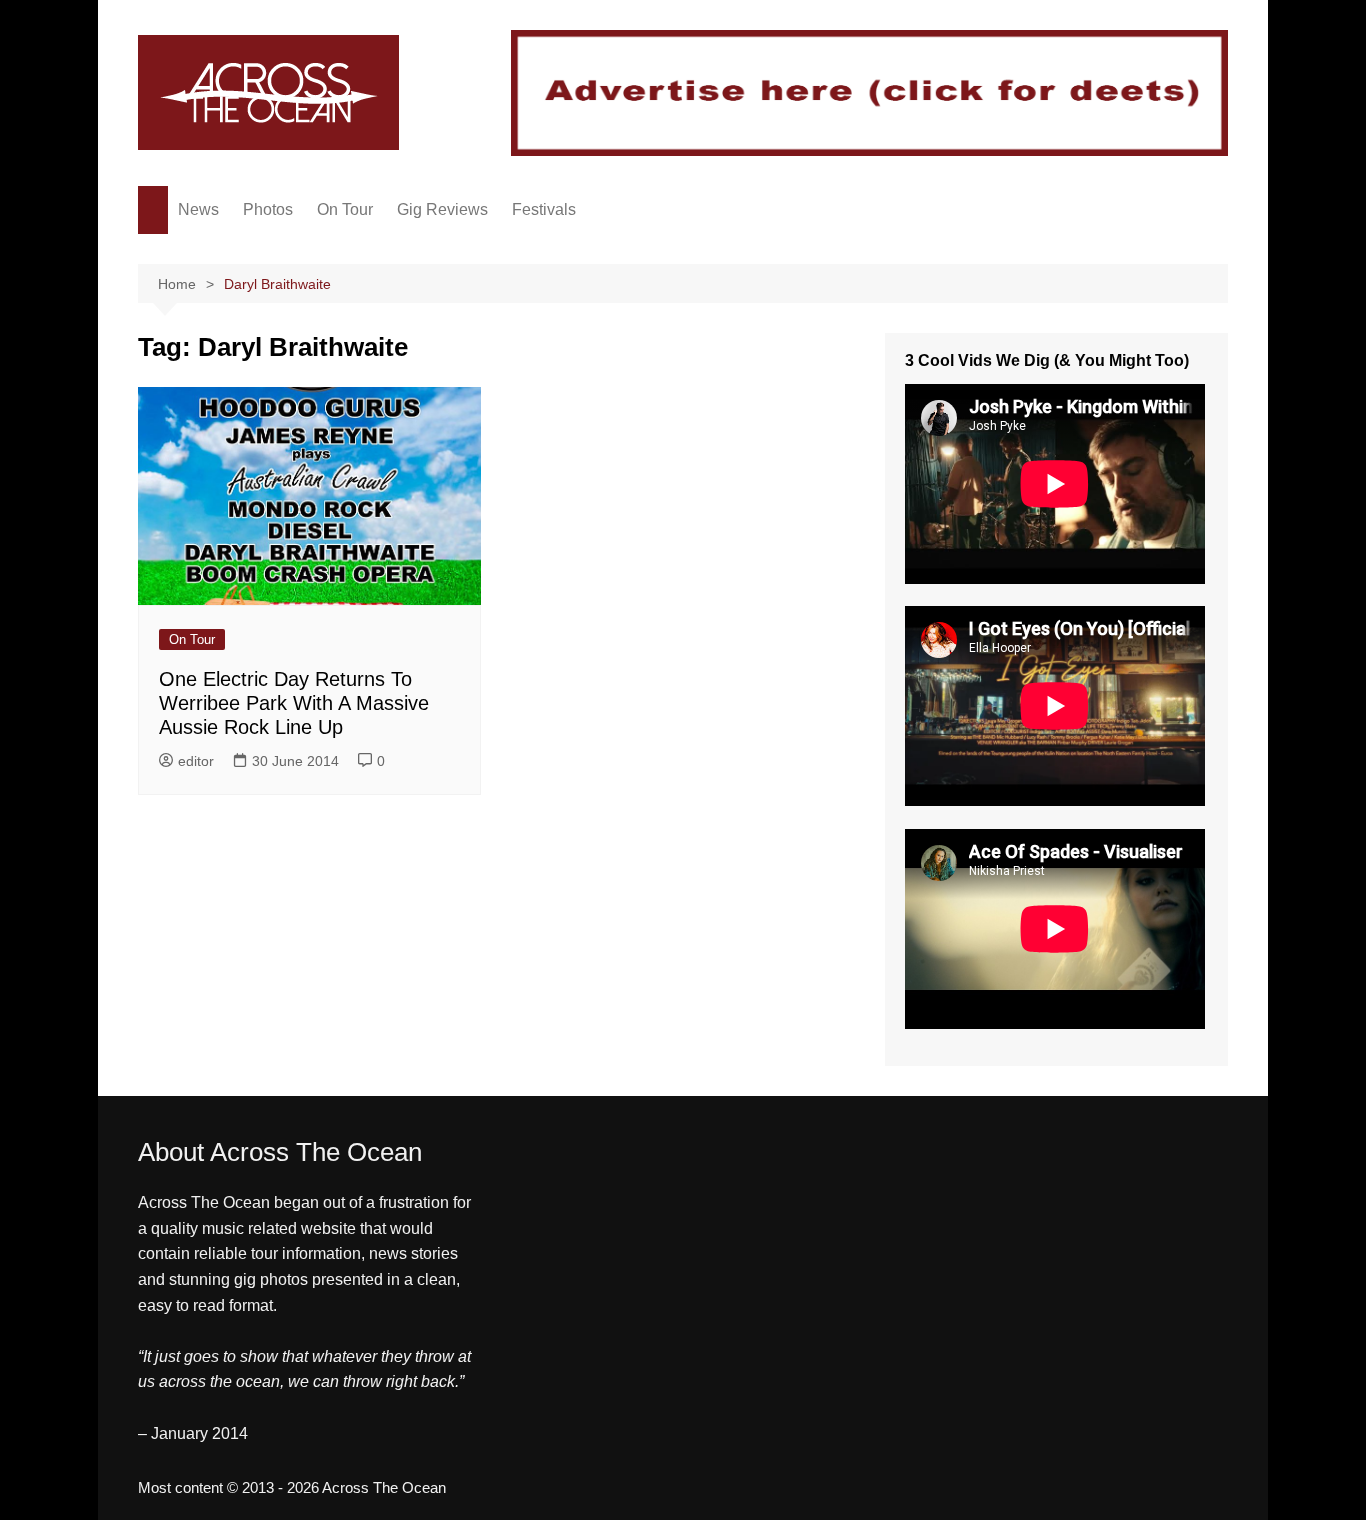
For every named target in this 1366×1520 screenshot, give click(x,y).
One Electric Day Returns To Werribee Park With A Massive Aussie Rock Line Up (294, 703)
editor (196, 761)
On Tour (345, 209)
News (198, 209)
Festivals (544, 209)
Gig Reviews (442, 209)
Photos (268, 209)
